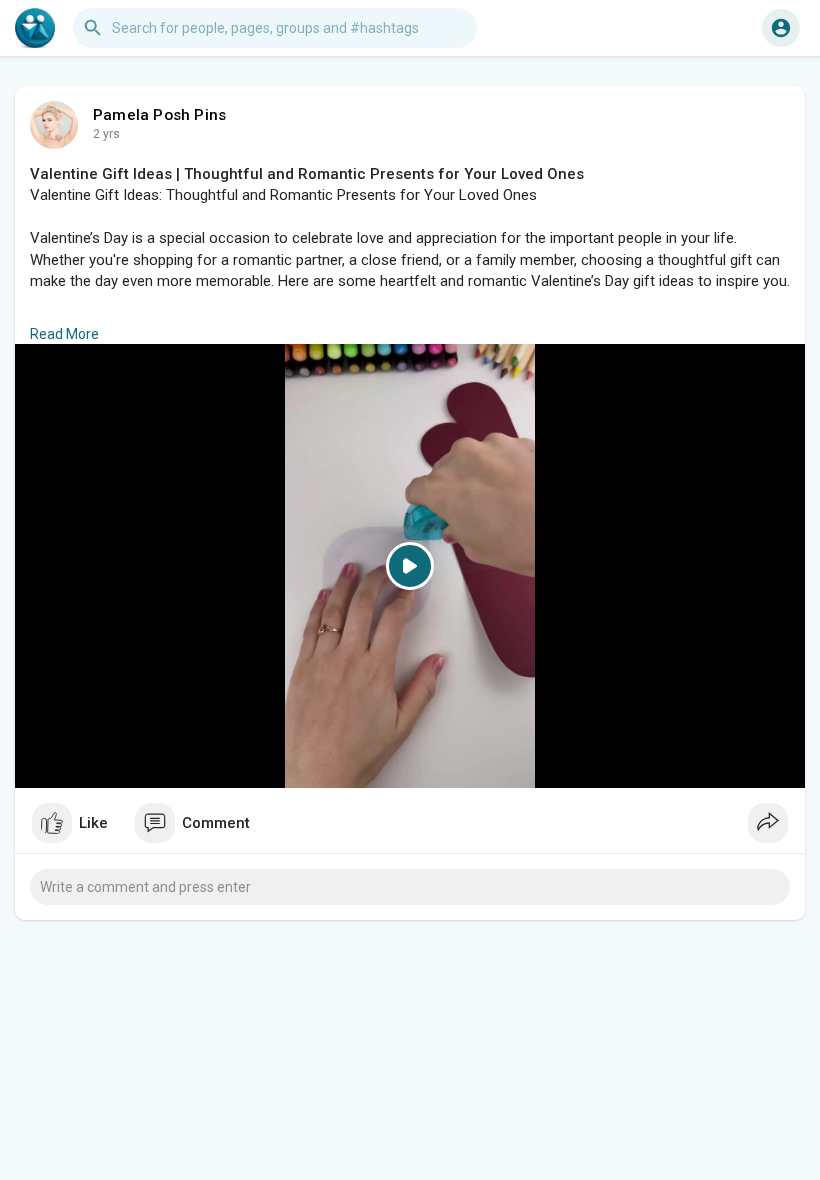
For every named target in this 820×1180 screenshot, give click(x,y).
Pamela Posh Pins (159, 115)
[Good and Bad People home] (35, 28)
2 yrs (106, 134)
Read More (64, 334)
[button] (781, 28)
